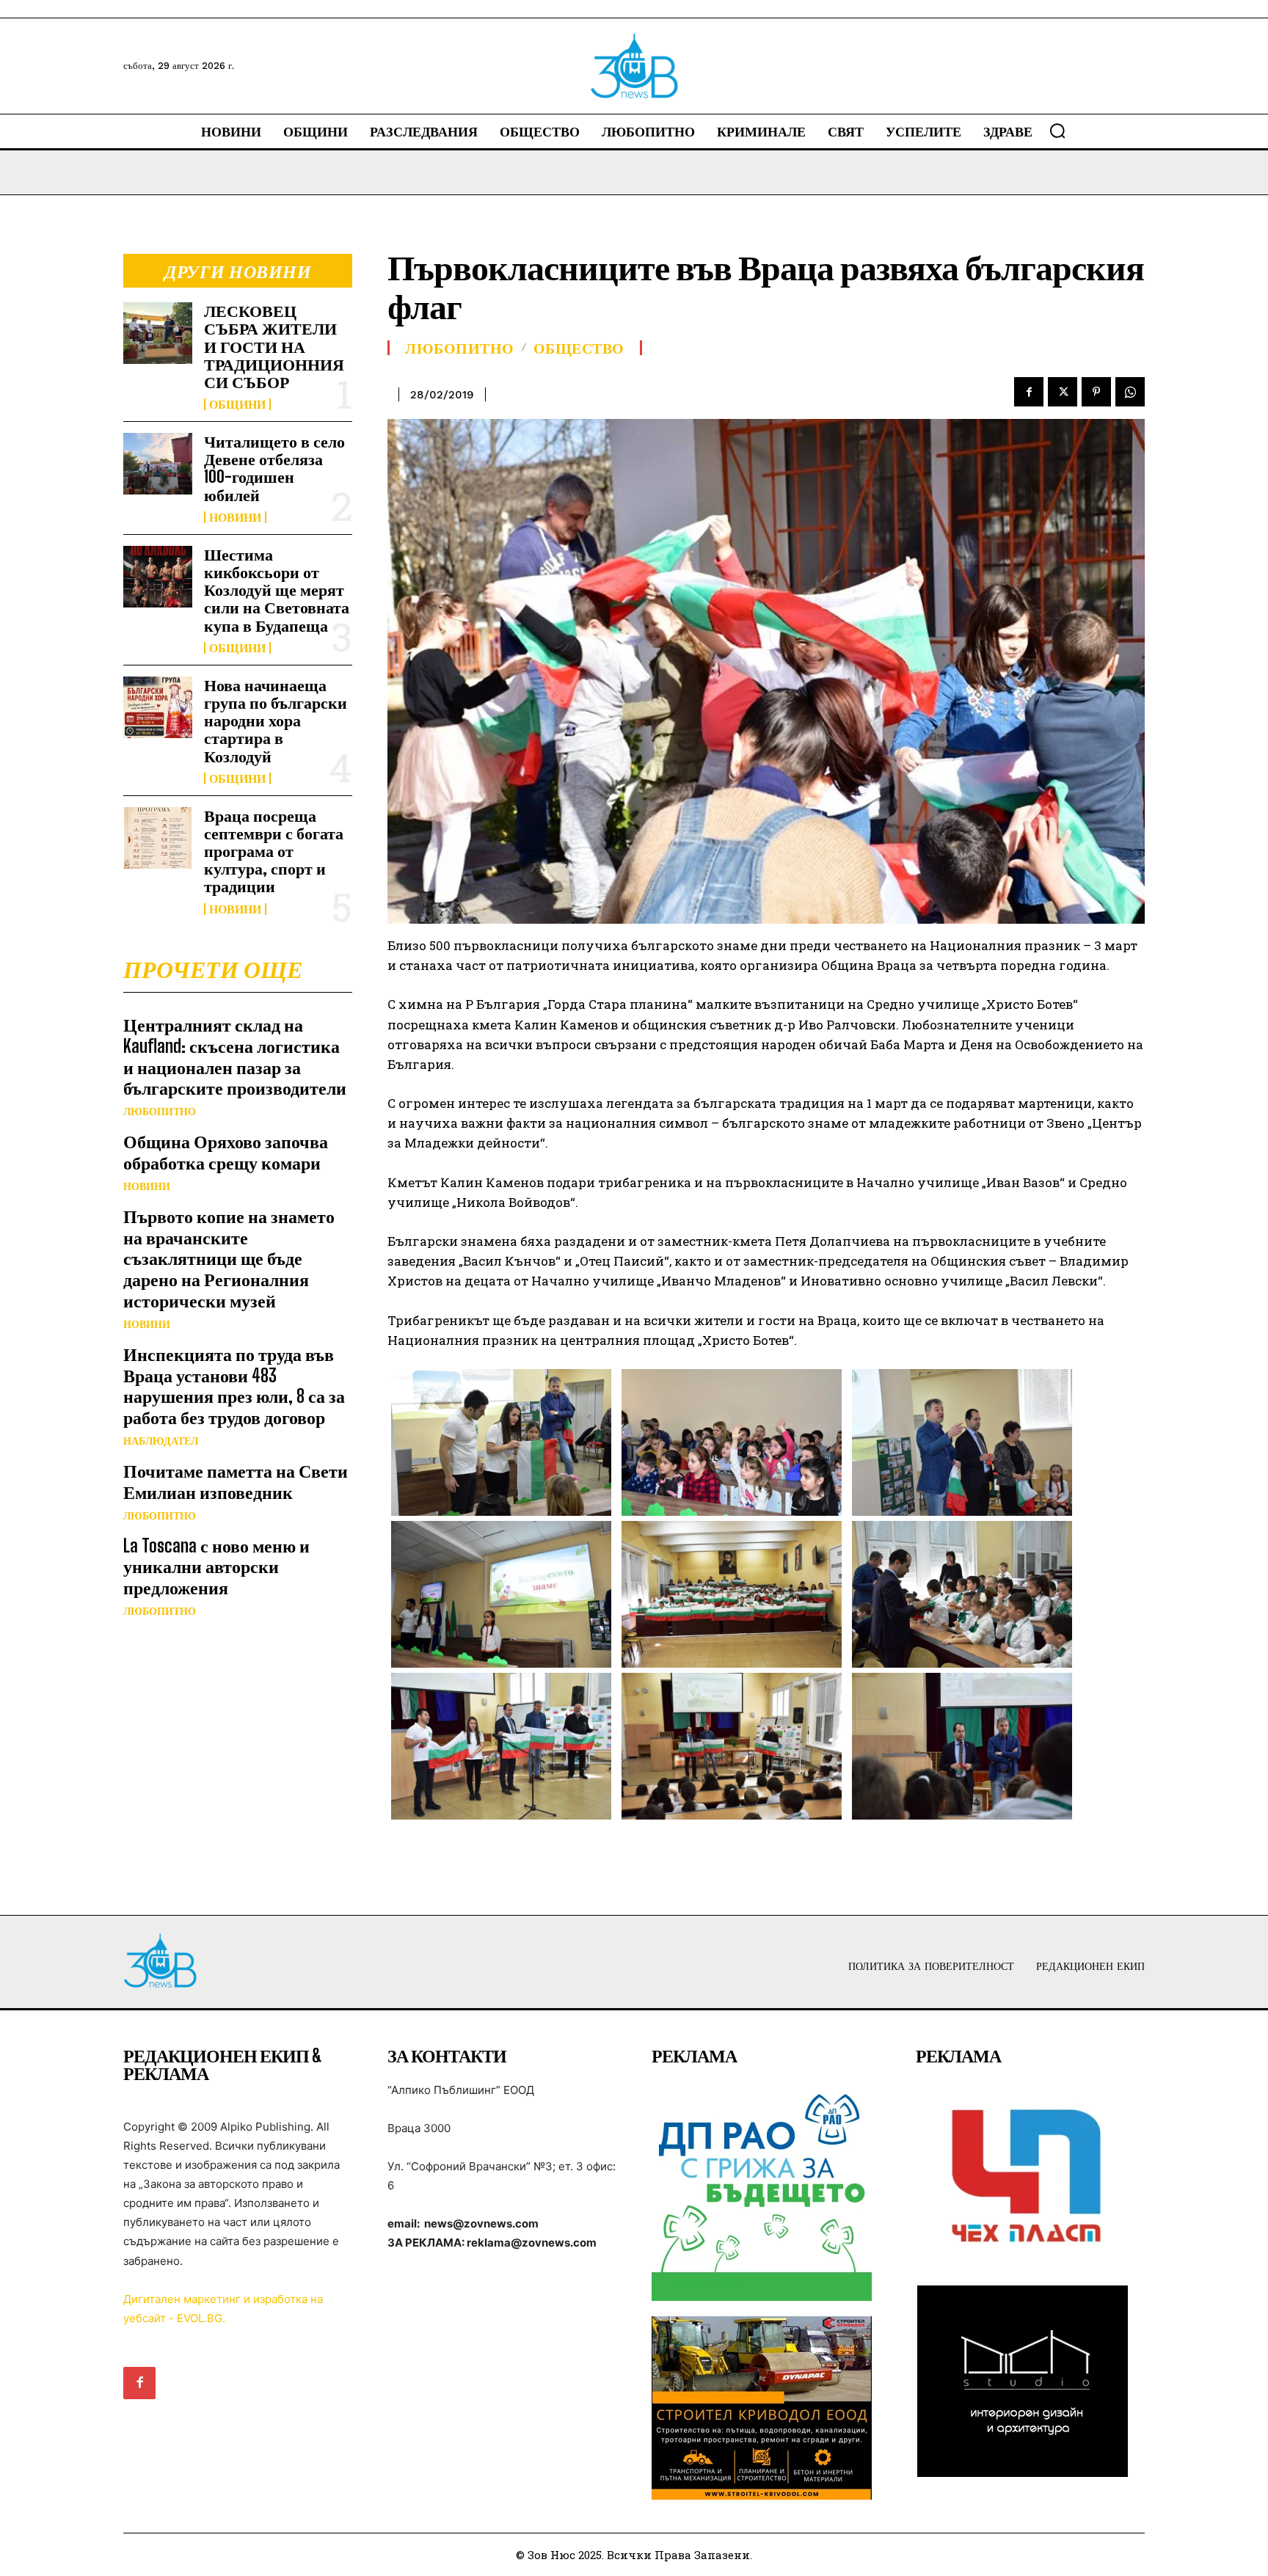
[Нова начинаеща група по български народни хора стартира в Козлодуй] (158, 707)
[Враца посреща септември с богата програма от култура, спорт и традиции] (158, 838)
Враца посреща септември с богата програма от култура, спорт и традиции (274, 851)
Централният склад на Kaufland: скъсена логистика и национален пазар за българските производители (235, 1056)
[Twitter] (1063, 392)
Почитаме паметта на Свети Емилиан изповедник (236, 1481)
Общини (237, 404)
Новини (235, 517)
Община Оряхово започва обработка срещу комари (226, 1152)
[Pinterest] (1096, 392)
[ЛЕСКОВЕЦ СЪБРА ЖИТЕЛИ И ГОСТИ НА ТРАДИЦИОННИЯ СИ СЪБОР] (158, 333)
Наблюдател (161, 1441)
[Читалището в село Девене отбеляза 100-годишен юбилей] (158, 464)
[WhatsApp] (1130, 392)
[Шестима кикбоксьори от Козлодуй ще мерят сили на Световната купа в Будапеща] (158, 577)
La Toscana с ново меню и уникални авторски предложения (216, 1567)
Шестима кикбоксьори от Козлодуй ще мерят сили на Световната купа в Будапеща (277, 590)
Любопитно (160, 1112)
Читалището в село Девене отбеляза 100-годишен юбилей (274, 468)
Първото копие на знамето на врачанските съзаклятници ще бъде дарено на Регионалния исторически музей (229, 1258)
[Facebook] (1029, 392)
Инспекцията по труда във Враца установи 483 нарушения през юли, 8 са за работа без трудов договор (234, 1386)
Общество (579, 348)
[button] (1057, 131)
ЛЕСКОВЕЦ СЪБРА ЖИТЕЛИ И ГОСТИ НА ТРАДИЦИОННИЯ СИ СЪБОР (274, 346)
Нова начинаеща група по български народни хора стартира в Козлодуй (276, 720)
